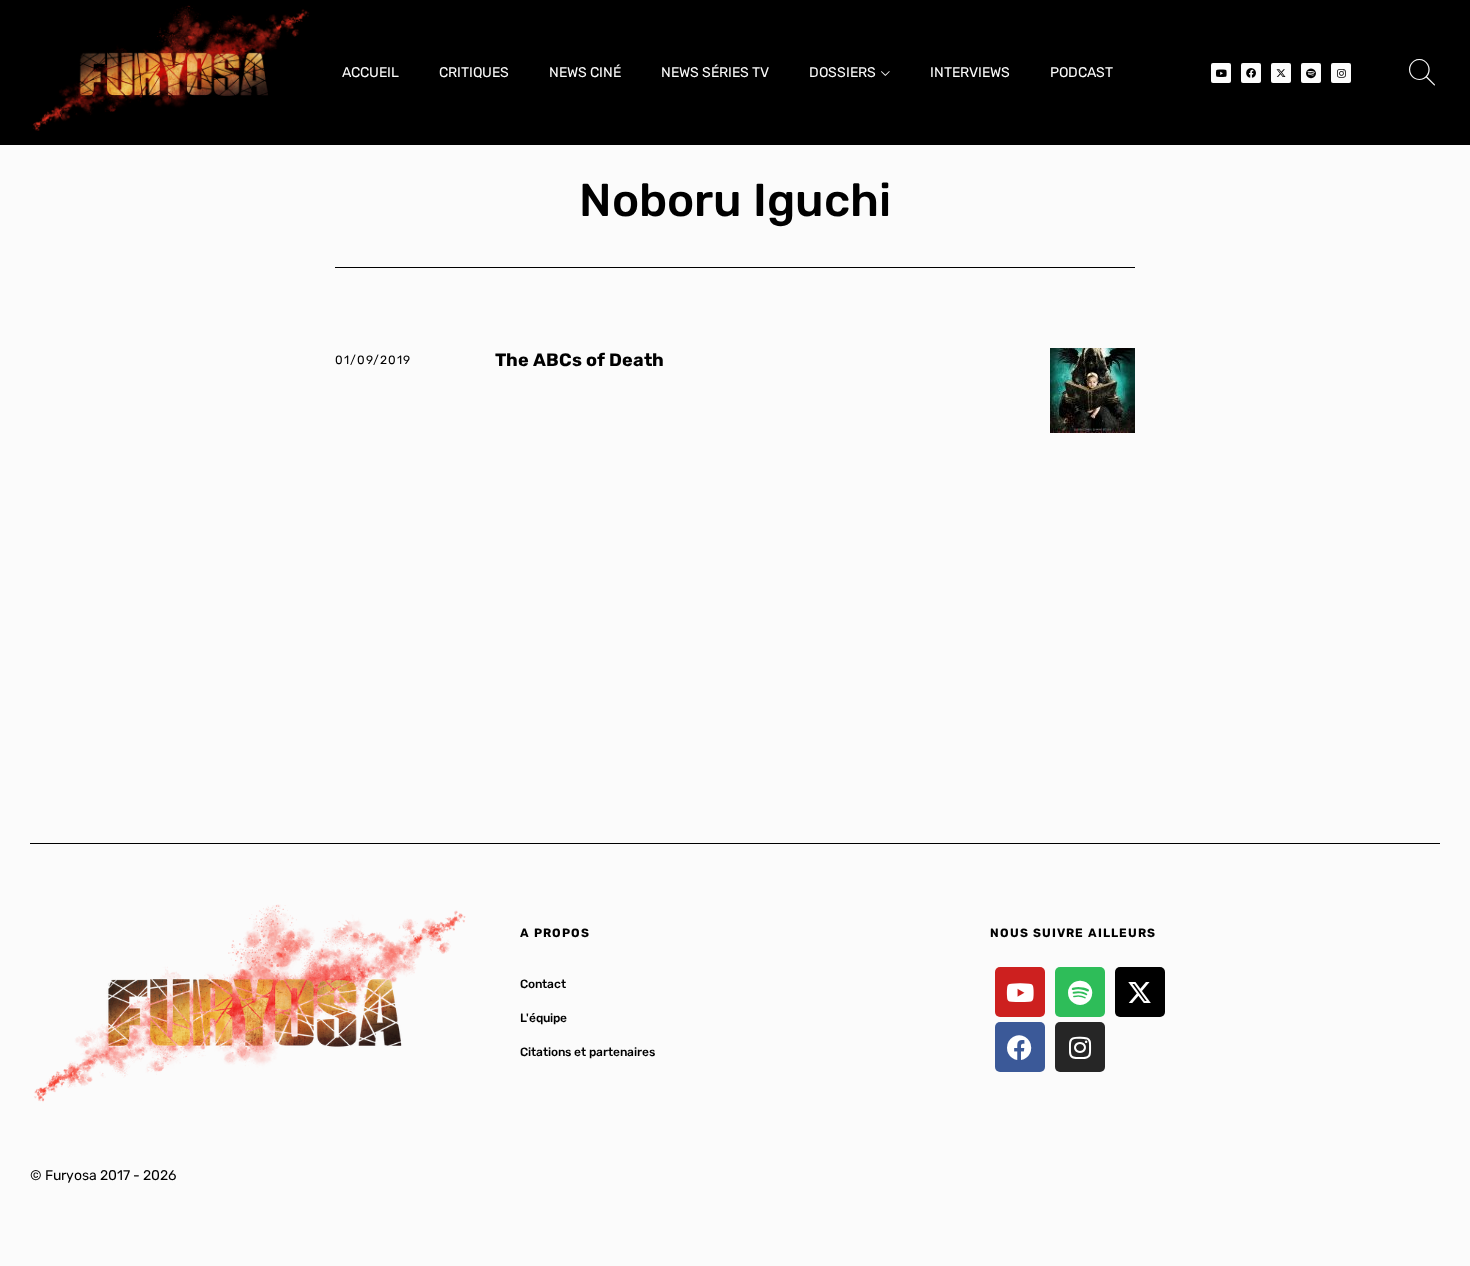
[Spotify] (1311, 73)
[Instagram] (1341, 73)
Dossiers (842, 72)
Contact (543, 984)
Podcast (1081, 72)
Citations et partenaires (587, 1052)
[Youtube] (1221, 73)
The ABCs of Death (579, 360)
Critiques (474, 72)
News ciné (585, 72)
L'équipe (543, 1018)
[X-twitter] (1281, 73)
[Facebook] (1251, 73)
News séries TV (715, 72)
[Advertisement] (735, 613)
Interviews (970, 72)
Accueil (370, 72)
